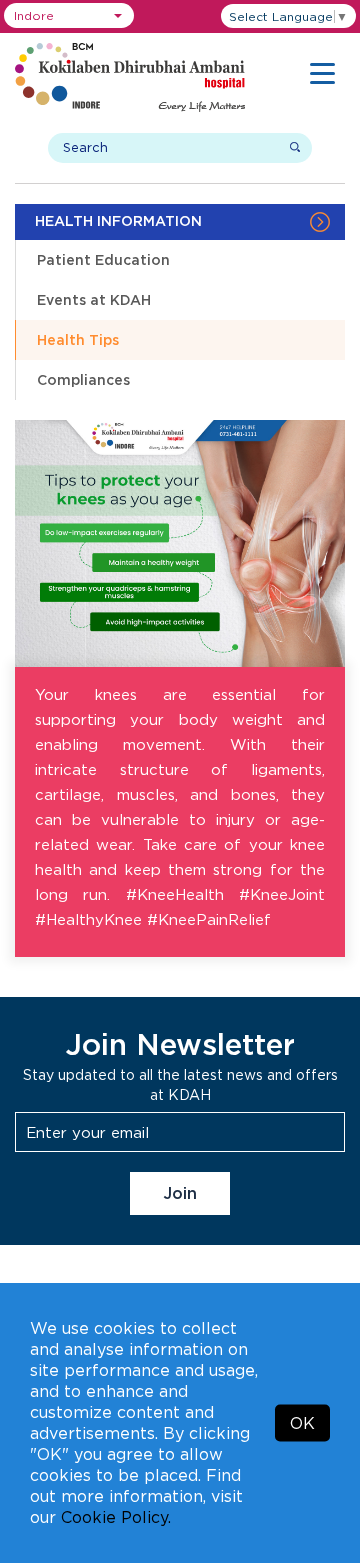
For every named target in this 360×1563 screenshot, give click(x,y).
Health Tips (78, 339)
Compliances (83, 379)
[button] (69, 15)
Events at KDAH (94, 299)
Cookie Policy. (116, 1517)
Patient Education (103, 259)
